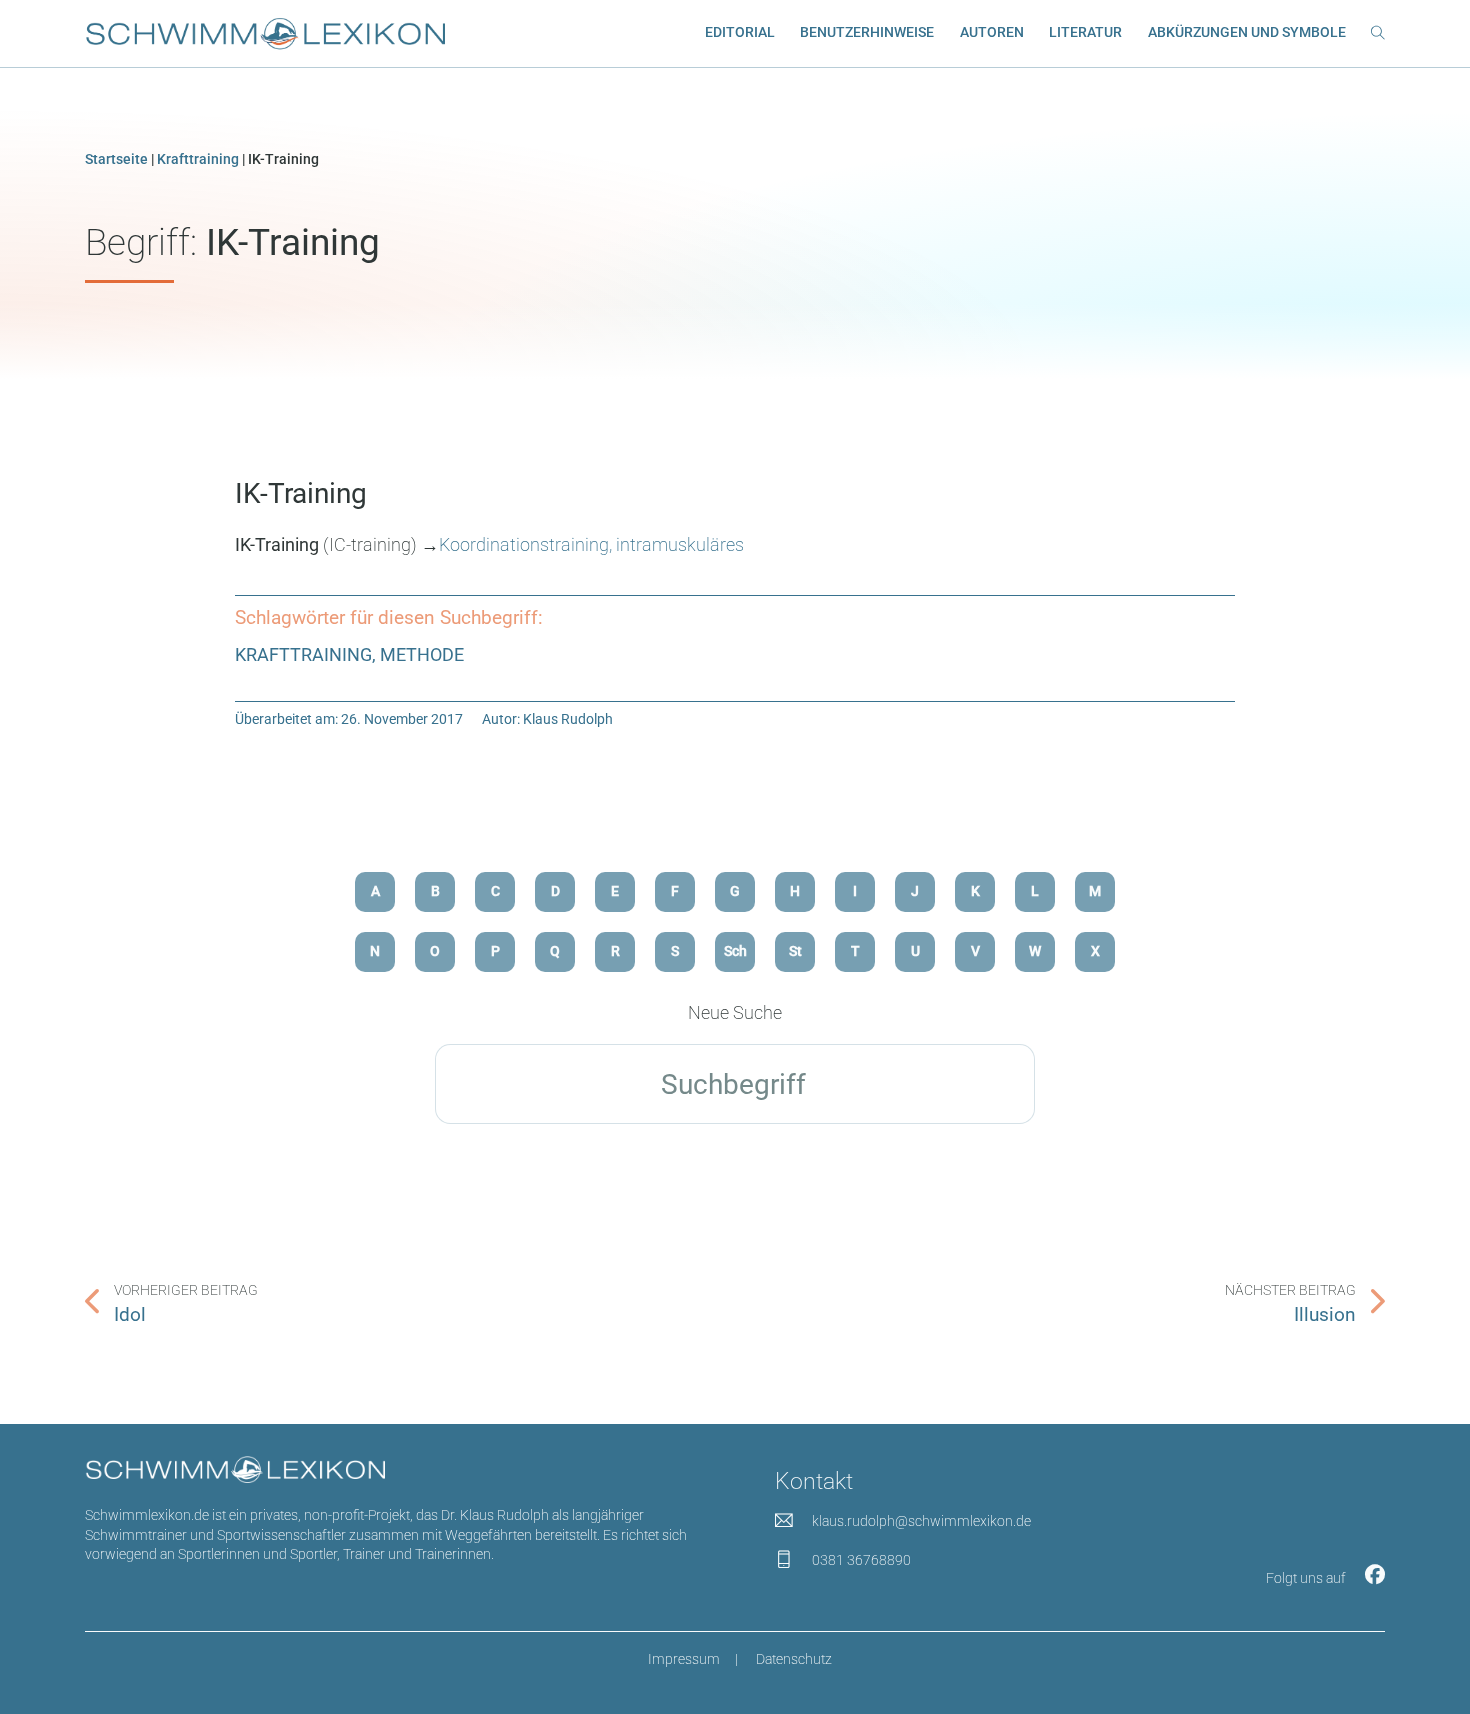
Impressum (684, 1659)
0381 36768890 (861, 1560)
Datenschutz (794, 1659)
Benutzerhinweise (867, 32)
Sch (735, 951)
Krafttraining (198, 159)
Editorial (740, 32)
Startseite (116, 159)
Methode (422, 655)
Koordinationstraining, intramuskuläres (591, 545)
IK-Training (301, 493)
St (795, 951)
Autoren (992, 32)
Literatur (1085, 32)
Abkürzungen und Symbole (1247, 32)
